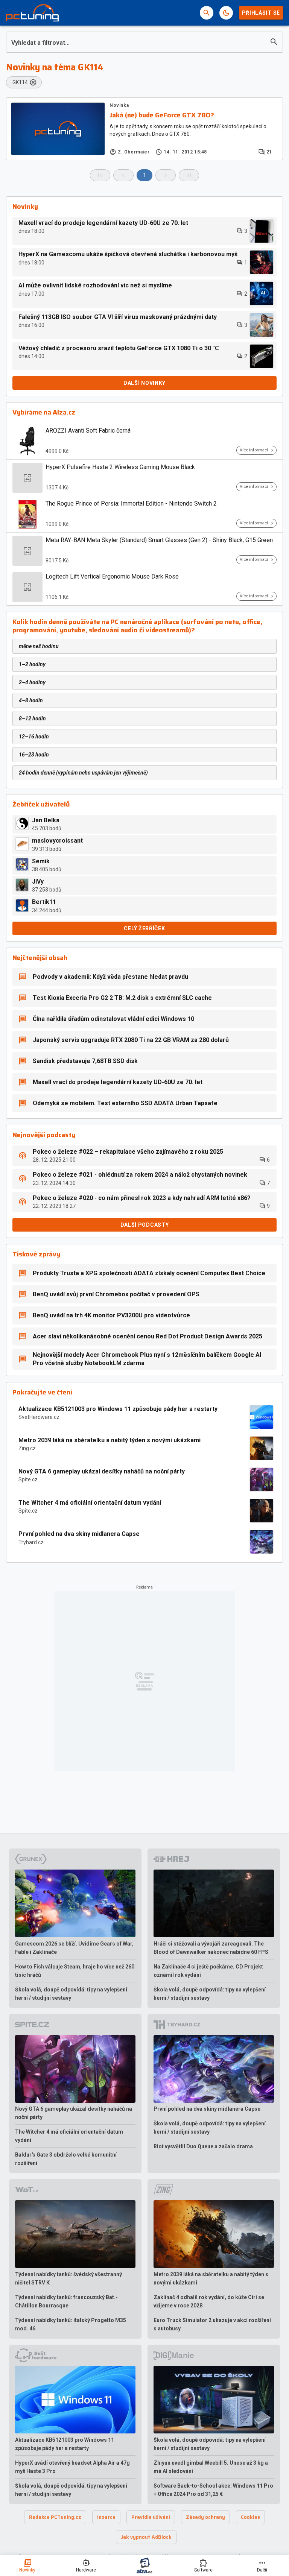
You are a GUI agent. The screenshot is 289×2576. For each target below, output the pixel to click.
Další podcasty (145, 1225)
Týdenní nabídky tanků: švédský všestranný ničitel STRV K (68, 2278)
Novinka (119, 105)
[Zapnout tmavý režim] (226, 13)
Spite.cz (28, 1479)
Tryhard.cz (31, 1542)
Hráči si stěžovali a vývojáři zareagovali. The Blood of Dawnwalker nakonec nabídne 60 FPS (211, 1948)
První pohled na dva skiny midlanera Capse (79, 1534)
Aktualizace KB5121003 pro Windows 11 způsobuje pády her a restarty (118, 1409)
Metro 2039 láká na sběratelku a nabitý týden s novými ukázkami (110, 1440)
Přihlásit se (261, 13)
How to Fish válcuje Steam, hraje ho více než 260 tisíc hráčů (75, 1971)
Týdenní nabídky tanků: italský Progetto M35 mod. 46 (71, 2324)
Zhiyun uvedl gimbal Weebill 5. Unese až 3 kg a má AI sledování (211, 2467)
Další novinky (144, 383)
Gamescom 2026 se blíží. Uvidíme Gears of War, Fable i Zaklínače (74, 1948)
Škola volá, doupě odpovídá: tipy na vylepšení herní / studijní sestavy (71, 1994)
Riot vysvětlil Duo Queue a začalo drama (203, 2146)
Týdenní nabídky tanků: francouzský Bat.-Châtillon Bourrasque (66, 2301)
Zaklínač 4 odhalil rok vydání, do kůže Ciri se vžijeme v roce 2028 (209, 2301)
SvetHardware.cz (39, 1417)
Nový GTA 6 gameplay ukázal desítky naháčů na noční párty (102, 1471)
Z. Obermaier (134, 152)
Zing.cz (27, 1448)
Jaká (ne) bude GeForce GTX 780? (162, 115)
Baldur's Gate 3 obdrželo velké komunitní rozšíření (66, 2159)
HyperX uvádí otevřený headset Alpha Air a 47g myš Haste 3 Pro (72, 2467)
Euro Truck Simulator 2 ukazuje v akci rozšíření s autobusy (212, 2324)
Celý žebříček (144, 928)
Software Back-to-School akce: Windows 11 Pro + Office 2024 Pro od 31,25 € (213, 2490)
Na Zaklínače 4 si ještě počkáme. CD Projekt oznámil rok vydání (208, 1971)
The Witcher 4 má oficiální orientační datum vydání (90, 1503)
